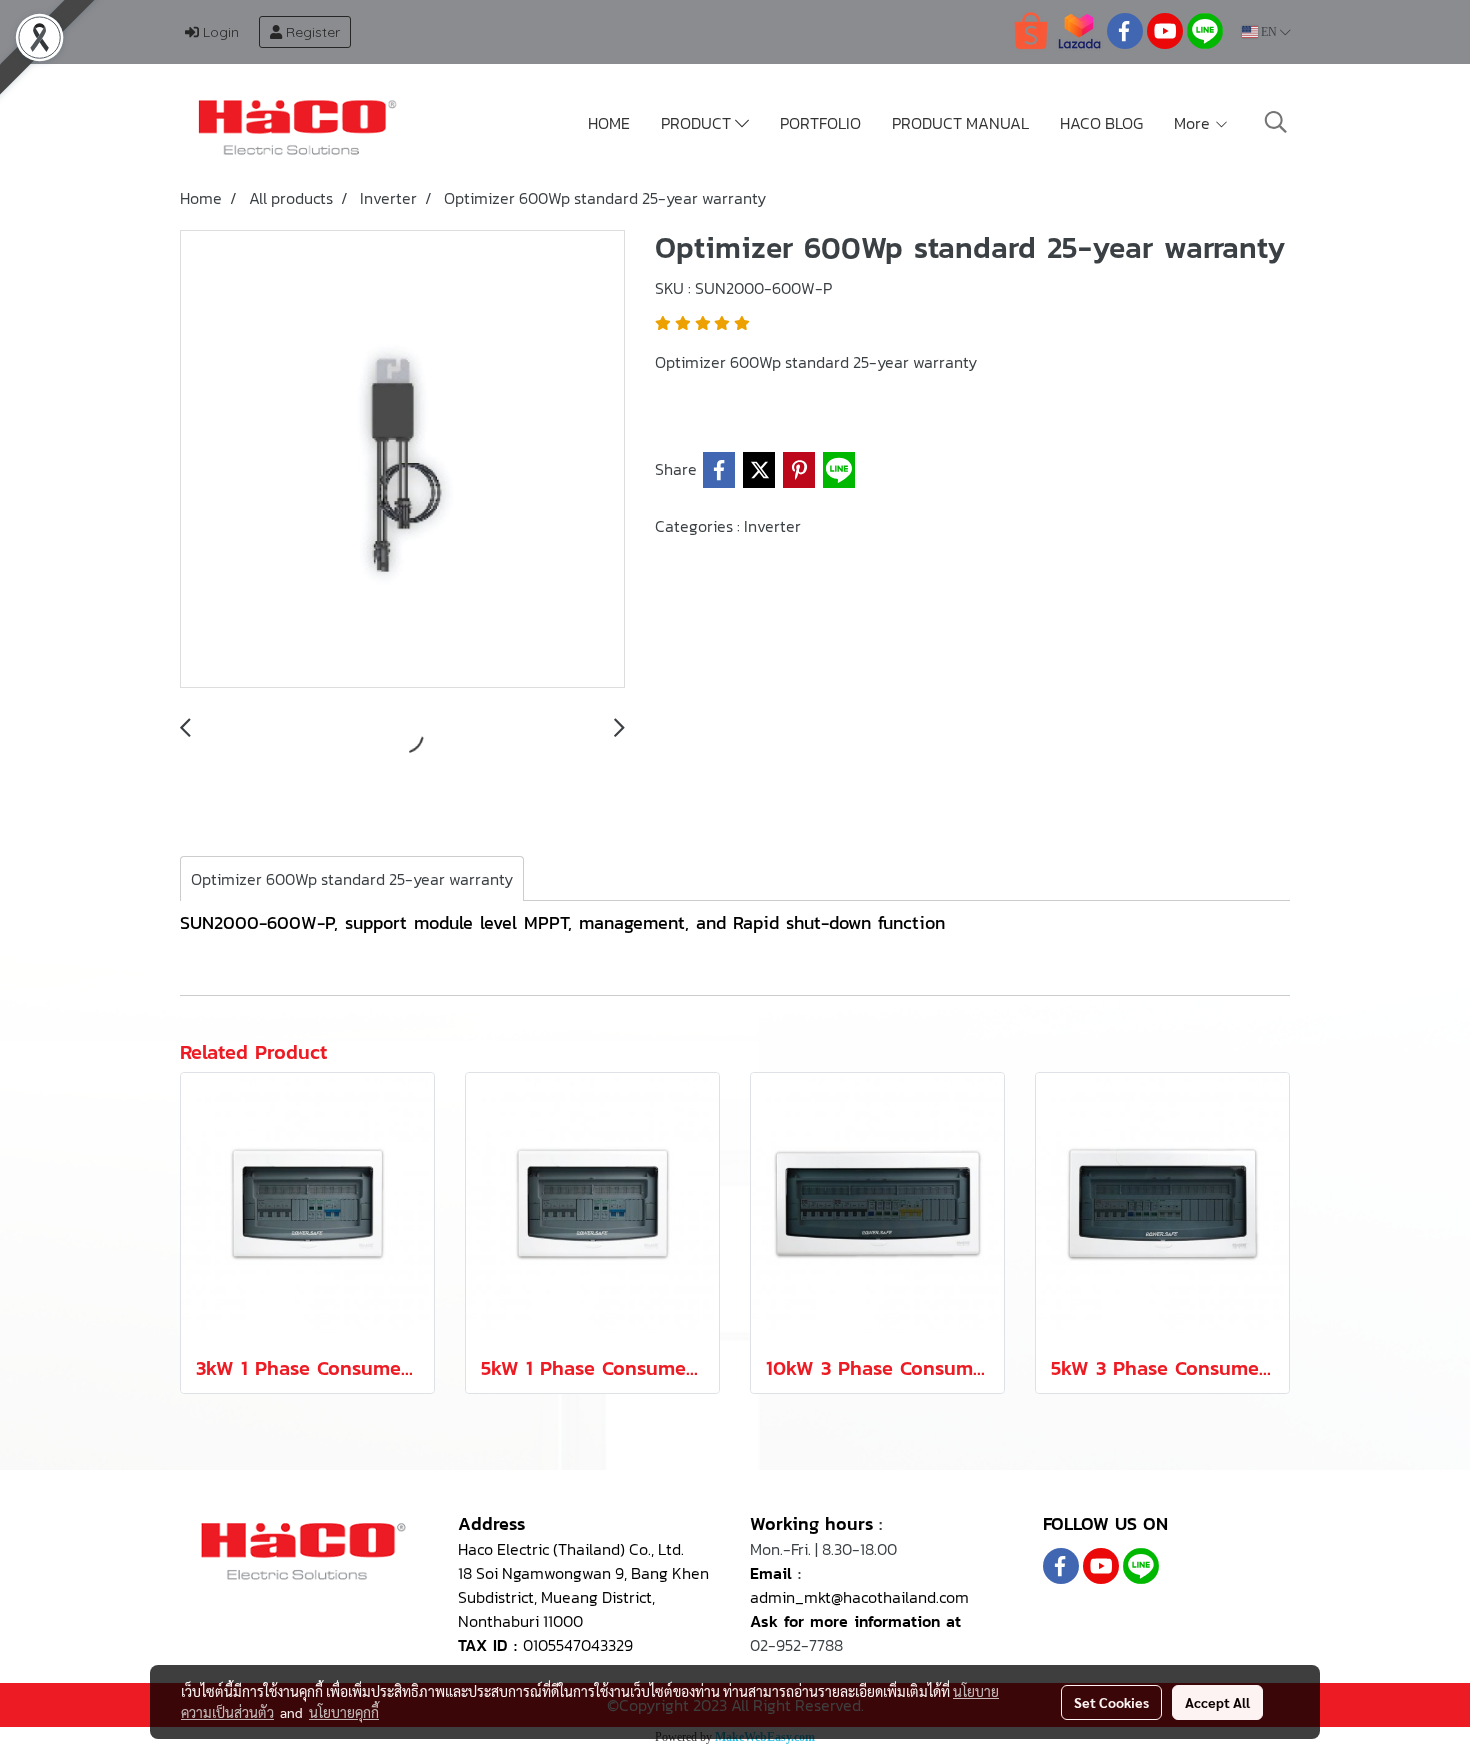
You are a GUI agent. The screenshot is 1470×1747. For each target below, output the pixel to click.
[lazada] (1079, 30)
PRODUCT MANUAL (960, 123)
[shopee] (1031, 30)
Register (311, 32)
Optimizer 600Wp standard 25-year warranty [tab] (352, 879)
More (1194, 123)
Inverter (772, 526)
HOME (609, 123)
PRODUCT (698, 123)
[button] (1276, 122)
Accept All (1217, 1702)
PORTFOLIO (820, 123)
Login (219, 32)
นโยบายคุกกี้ (344, 1712)
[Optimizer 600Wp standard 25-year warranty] (402, 460)
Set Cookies (1111, 1702)
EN (1269, 32)
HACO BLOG (1101, 123)
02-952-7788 (796, 1645)
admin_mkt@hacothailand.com (859, 1597)
